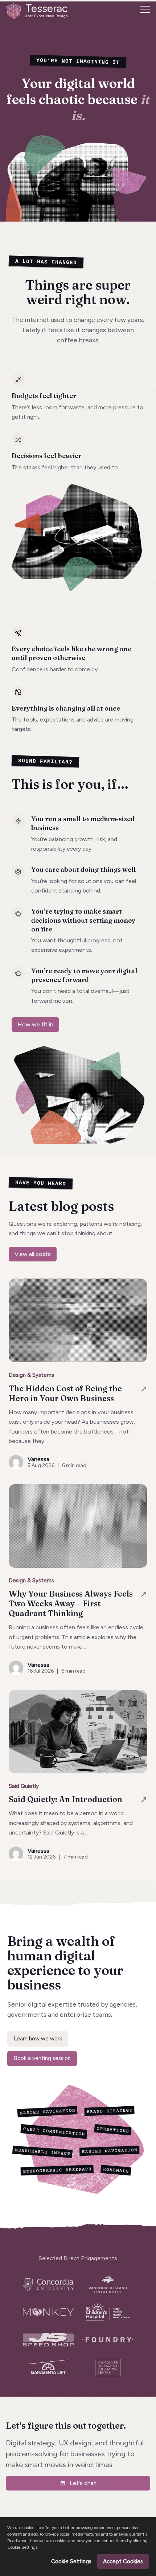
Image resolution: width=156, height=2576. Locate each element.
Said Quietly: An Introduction (65, 1799)
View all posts (33, 1254)
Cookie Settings (71, 2561)
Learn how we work (38, 2039)
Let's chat (83, 2483)
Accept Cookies (123, 2561)
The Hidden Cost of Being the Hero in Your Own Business (65, 1394)
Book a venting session (42, 2058)
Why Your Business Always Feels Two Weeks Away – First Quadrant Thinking (71, 1604)
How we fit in (35, 1024)
